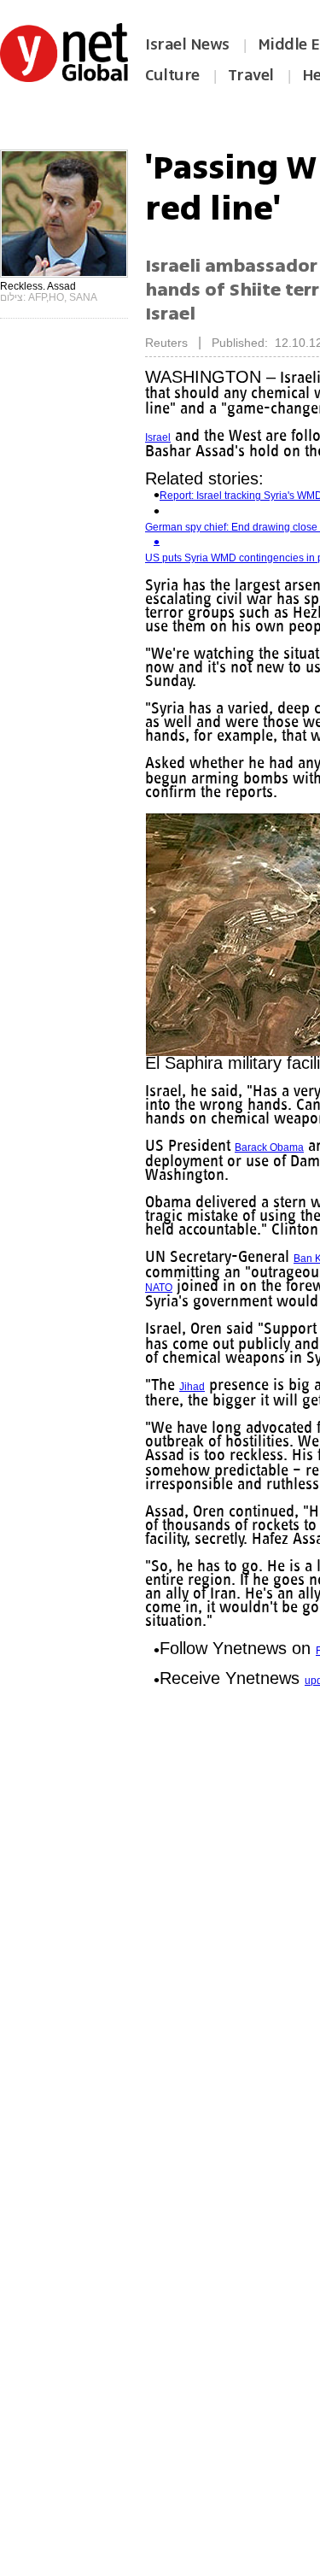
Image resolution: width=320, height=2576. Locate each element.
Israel (158, 437)
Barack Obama (273, 1161)
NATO (269, 1301)
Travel (251, 75)
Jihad (193, 1414)
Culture (172, 75)
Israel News (187, 44)
